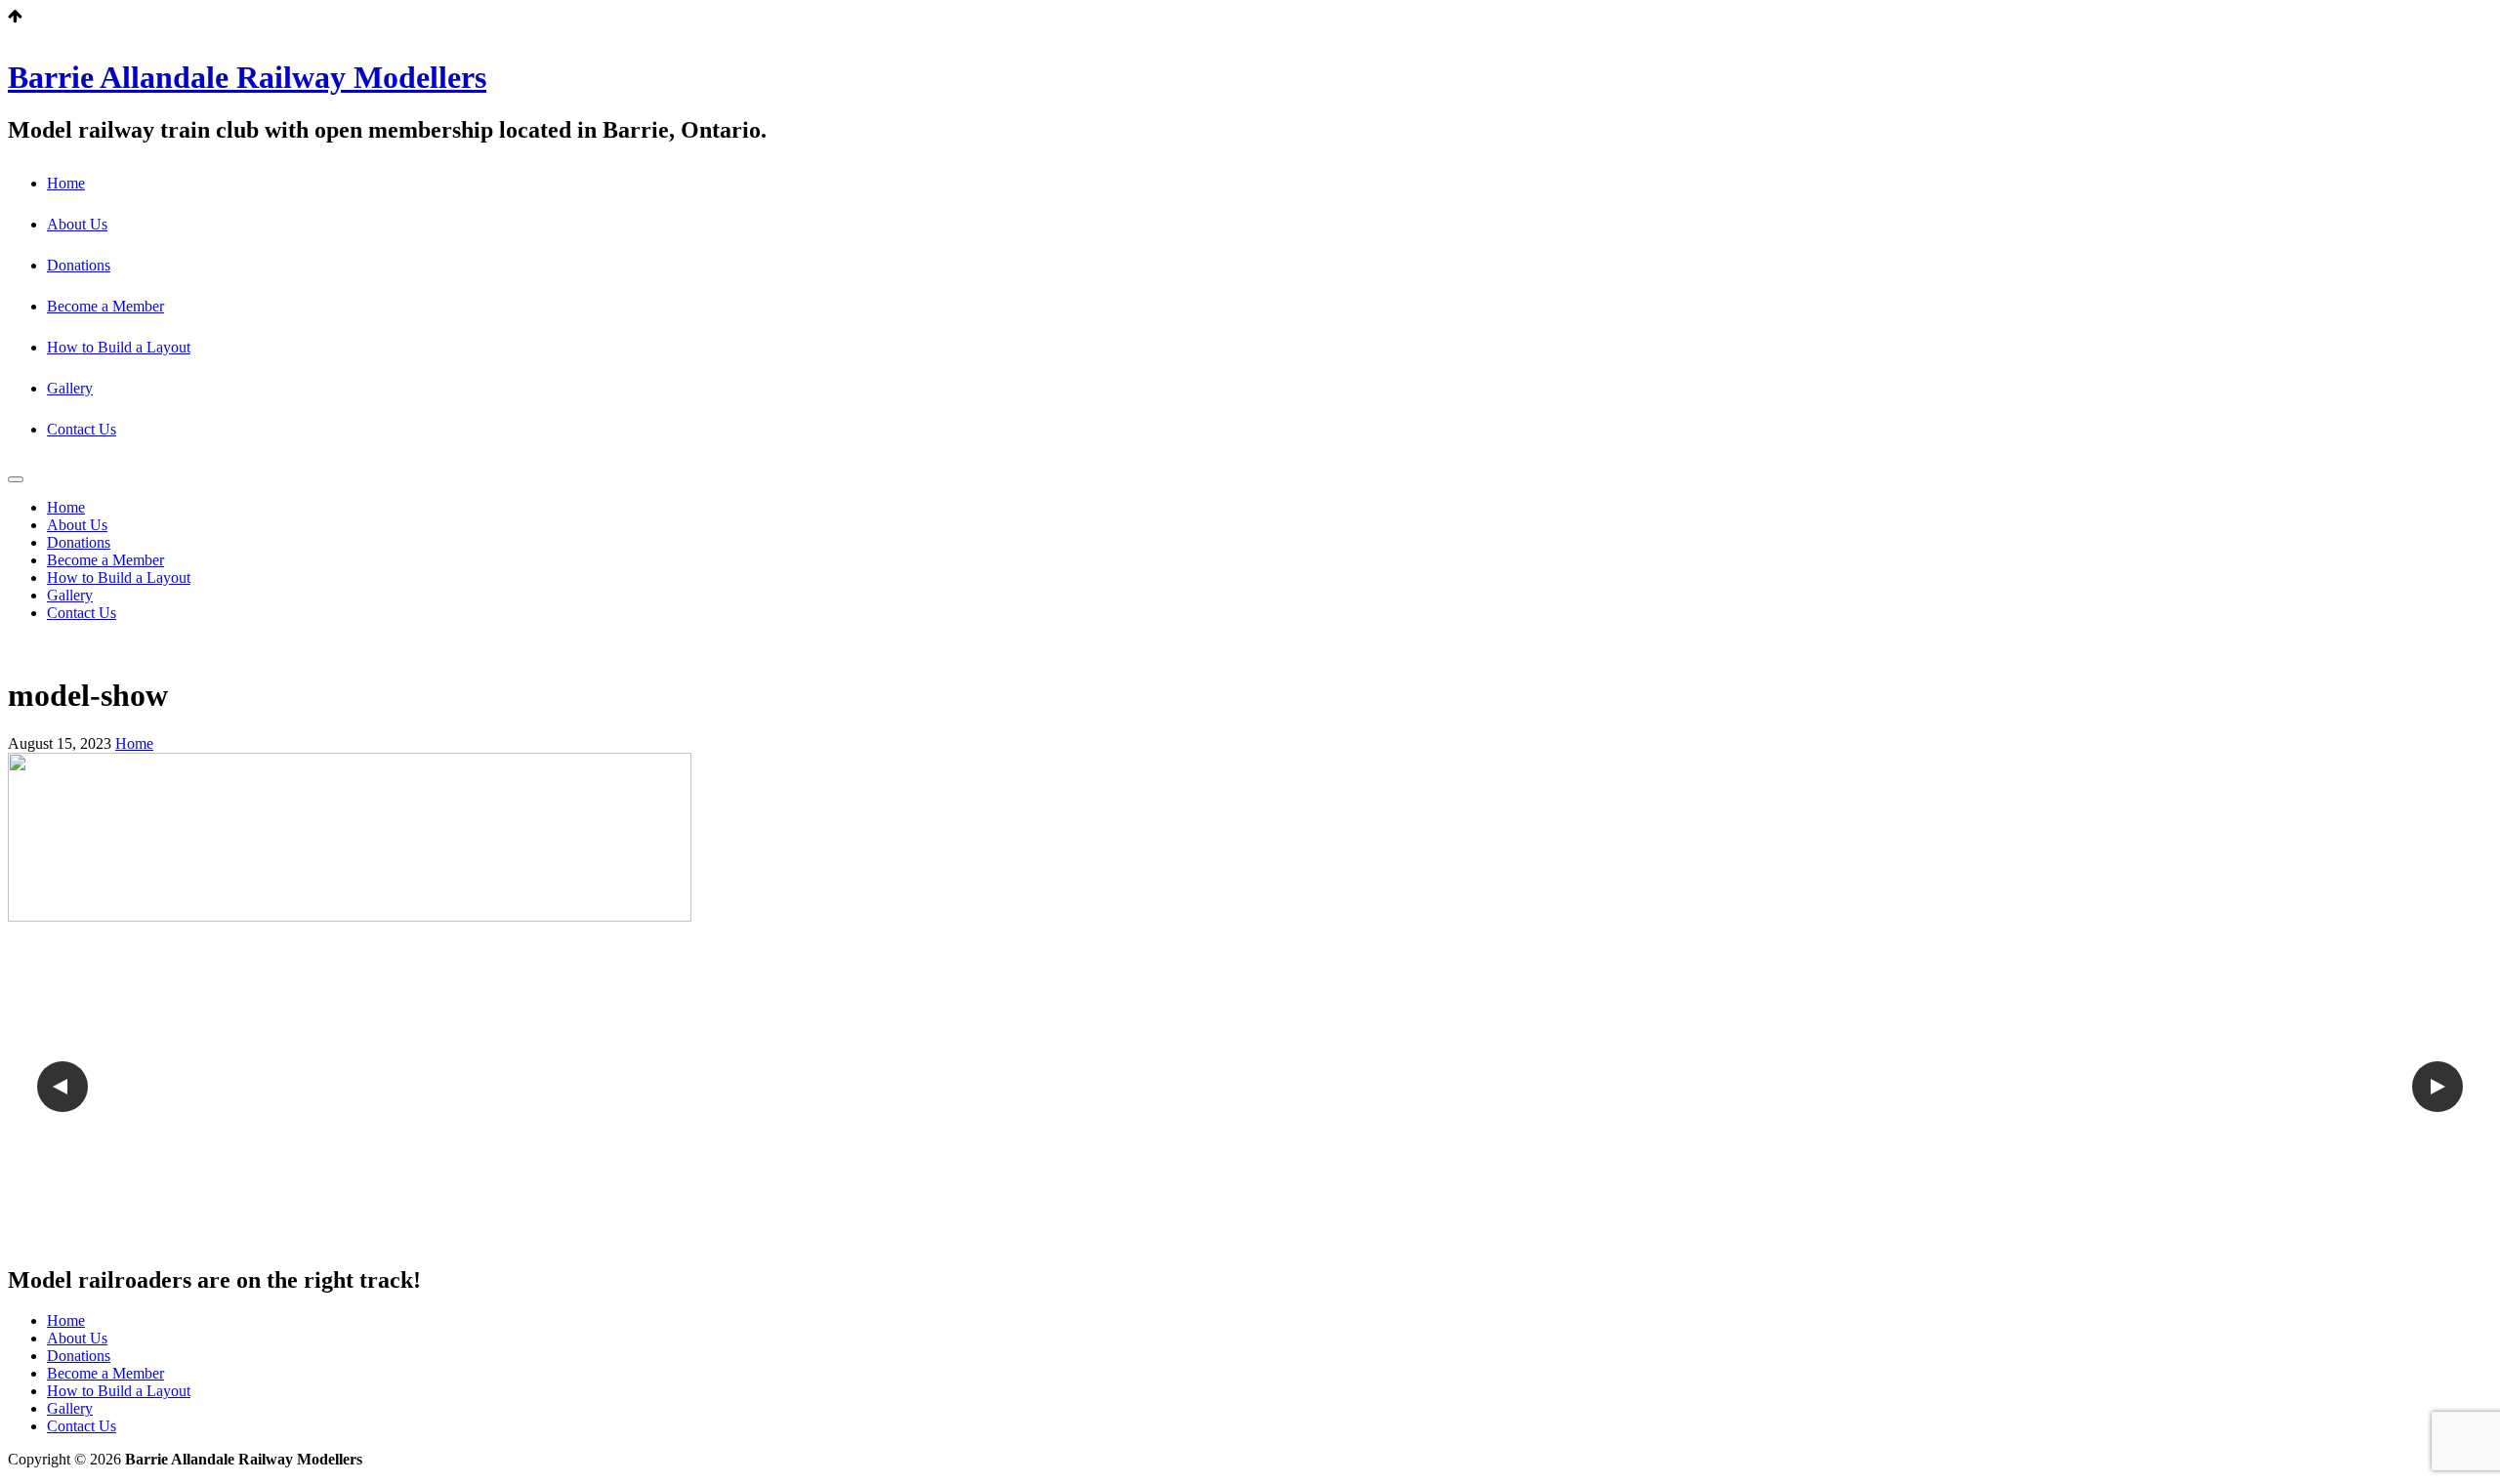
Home (66, 183)
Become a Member (105, 306)
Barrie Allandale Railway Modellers (247, 77)
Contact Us (82, 429)
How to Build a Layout (119, 347)
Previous (62, 1087)
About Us (77, 224)
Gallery (70, 388)
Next (2437, 1087)
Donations (79, 265)
